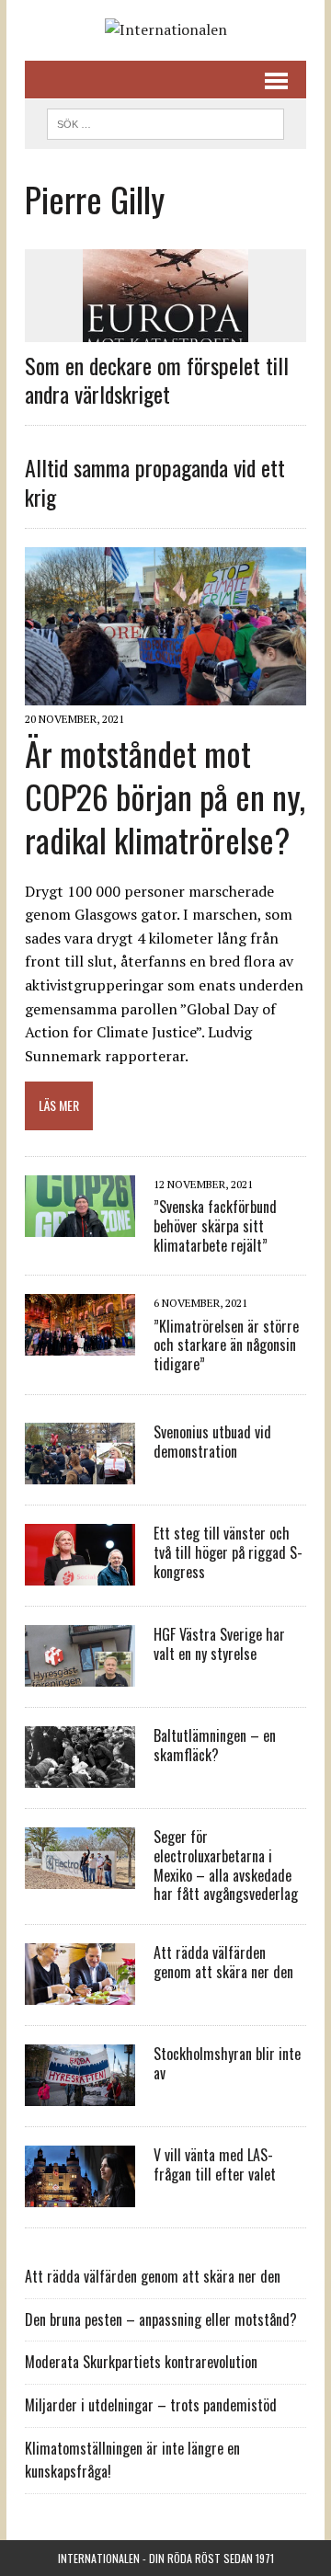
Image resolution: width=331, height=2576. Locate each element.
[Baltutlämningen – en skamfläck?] (80, 1775)
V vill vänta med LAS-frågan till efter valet (215, 2164)
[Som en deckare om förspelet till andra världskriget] (165, 329)
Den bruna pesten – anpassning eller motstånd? (161, 2319)
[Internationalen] (165, 30)
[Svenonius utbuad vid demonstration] (80, 1471)
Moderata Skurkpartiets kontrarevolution (141, 2362)
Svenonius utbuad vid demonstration (212, 1442)
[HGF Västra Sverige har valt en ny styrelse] (80, 1674)
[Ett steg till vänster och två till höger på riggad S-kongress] (80, 1573)
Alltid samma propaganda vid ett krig (155, 481)
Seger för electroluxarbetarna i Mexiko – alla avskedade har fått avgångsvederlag (226, 1865)
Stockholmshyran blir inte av (227, 2063)
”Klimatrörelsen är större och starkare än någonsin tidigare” (226, 1345)
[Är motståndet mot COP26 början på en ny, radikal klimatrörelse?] (165, 693)
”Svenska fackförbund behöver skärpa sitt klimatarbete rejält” (215, 1226)
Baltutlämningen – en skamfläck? (215, 1745)
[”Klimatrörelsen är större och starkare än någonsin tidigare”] (80, 1344)
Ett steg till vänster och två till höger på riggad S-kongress (228, 1552)
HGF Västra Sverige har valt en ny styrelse (219, 1644)
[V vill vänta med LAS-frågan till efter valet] (80, 2195)
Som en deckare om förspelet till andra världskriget (157, 379)
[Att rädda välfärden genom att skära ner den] (80, 1993)
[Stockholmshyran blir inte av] (80, 2094)
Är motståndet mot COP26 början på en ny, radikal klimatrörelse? (165, 796)
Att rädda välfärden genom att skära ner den (223, 1962)
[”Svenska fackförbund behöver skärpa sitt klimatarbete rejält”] (80, 1224)
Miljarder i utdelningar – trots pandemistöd (151, 2405)
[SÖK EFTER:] (165, 121)
